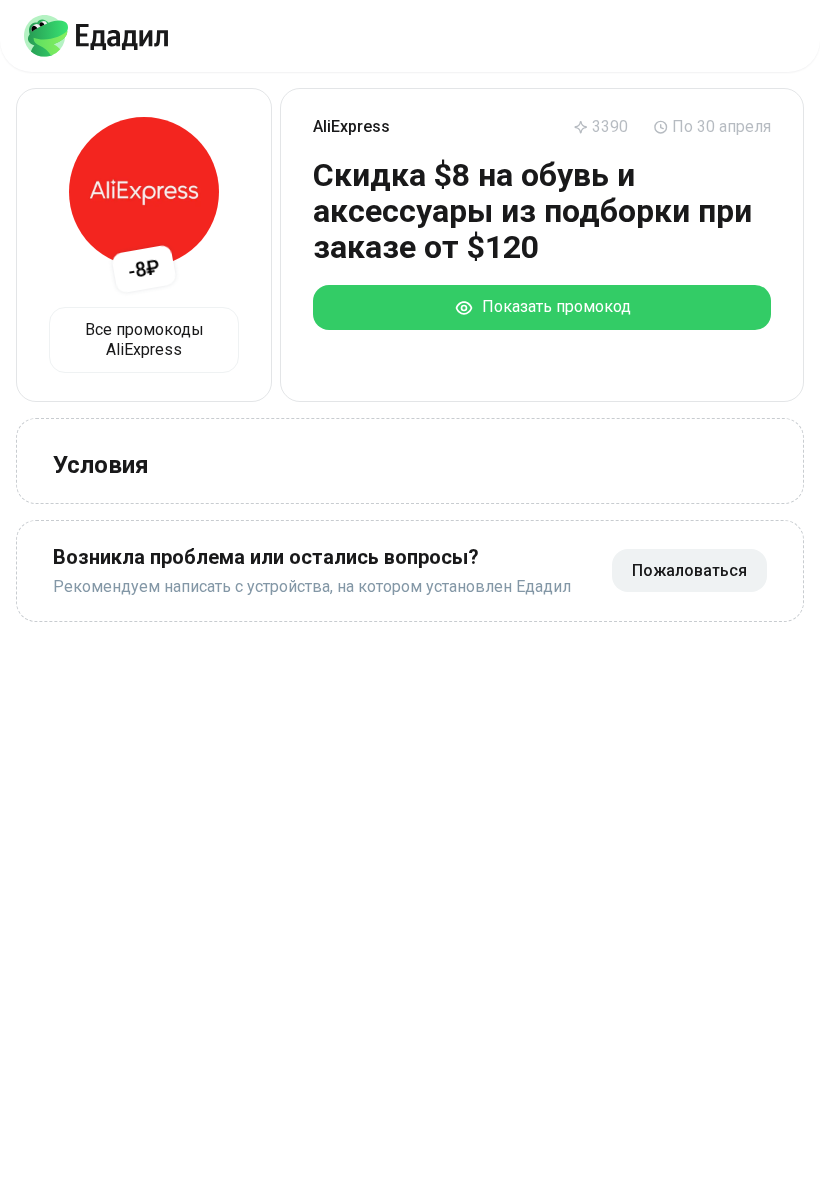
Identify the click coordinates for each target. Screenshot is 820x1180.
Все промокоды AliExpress (144, 339)
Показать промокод (552, 306)
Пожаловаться (689, 570)
